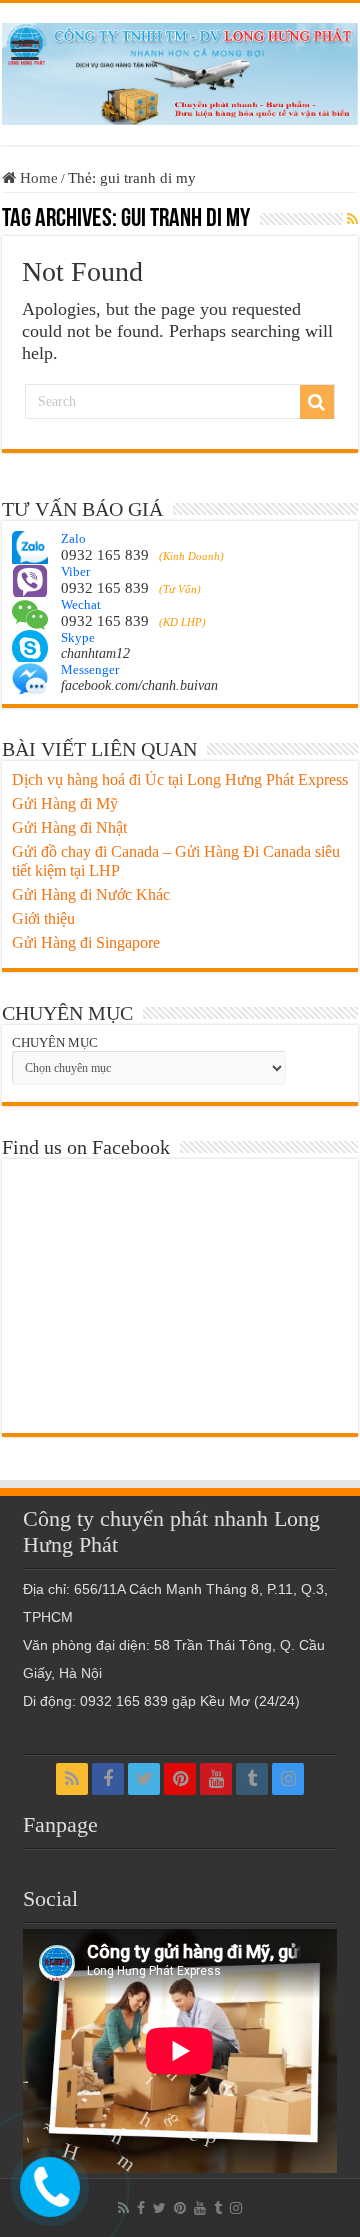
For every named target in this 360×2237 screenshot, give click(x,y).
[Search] (317, 402)
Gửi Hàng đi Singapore (86, 942)
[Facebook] (108, 1779)
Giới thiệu (43, 918)
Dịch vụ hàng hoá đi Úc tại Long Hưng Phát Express (180, 779)
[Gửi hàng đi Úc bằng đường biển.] (180, 69)
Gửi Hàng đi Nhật (69, 827)
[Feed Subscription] (352, 220)
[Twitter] (144, 1779)
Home (37, 178)
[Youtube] (216, 1779)
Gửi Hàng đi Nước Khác (91, 894)
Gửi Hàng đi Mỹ (65, 803)
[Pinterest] (180, 1779)
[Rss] (72, 1779)
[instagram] (288, 1779)
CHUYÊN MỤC (55, 1042)
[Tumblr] (252, 1779)
